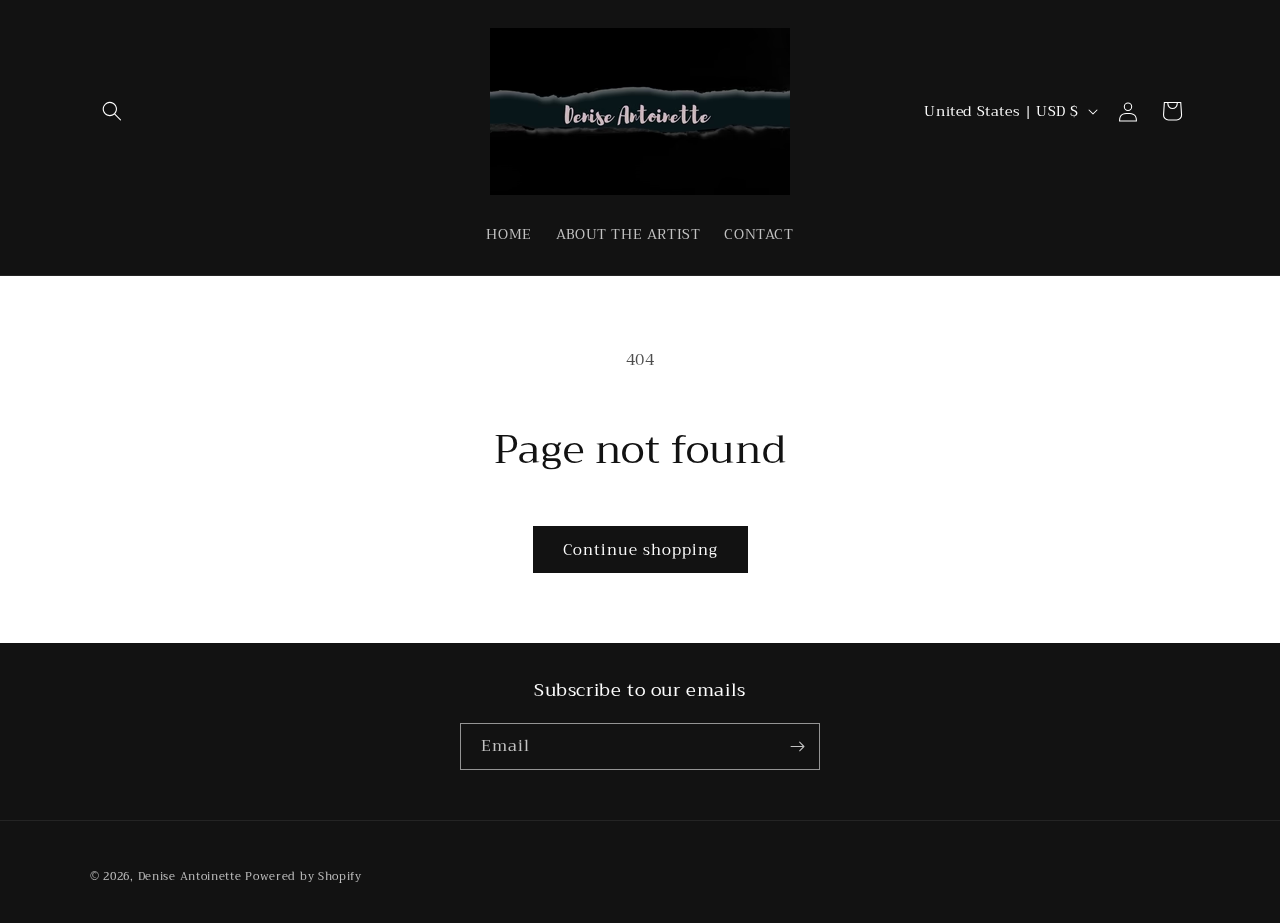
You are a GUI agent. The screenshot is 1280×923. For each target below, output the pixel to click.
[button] (112, 111)
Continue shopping (640, 550)
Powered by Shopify (303, 876)
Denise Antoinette (190, 876)
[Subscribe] (797, 746)
